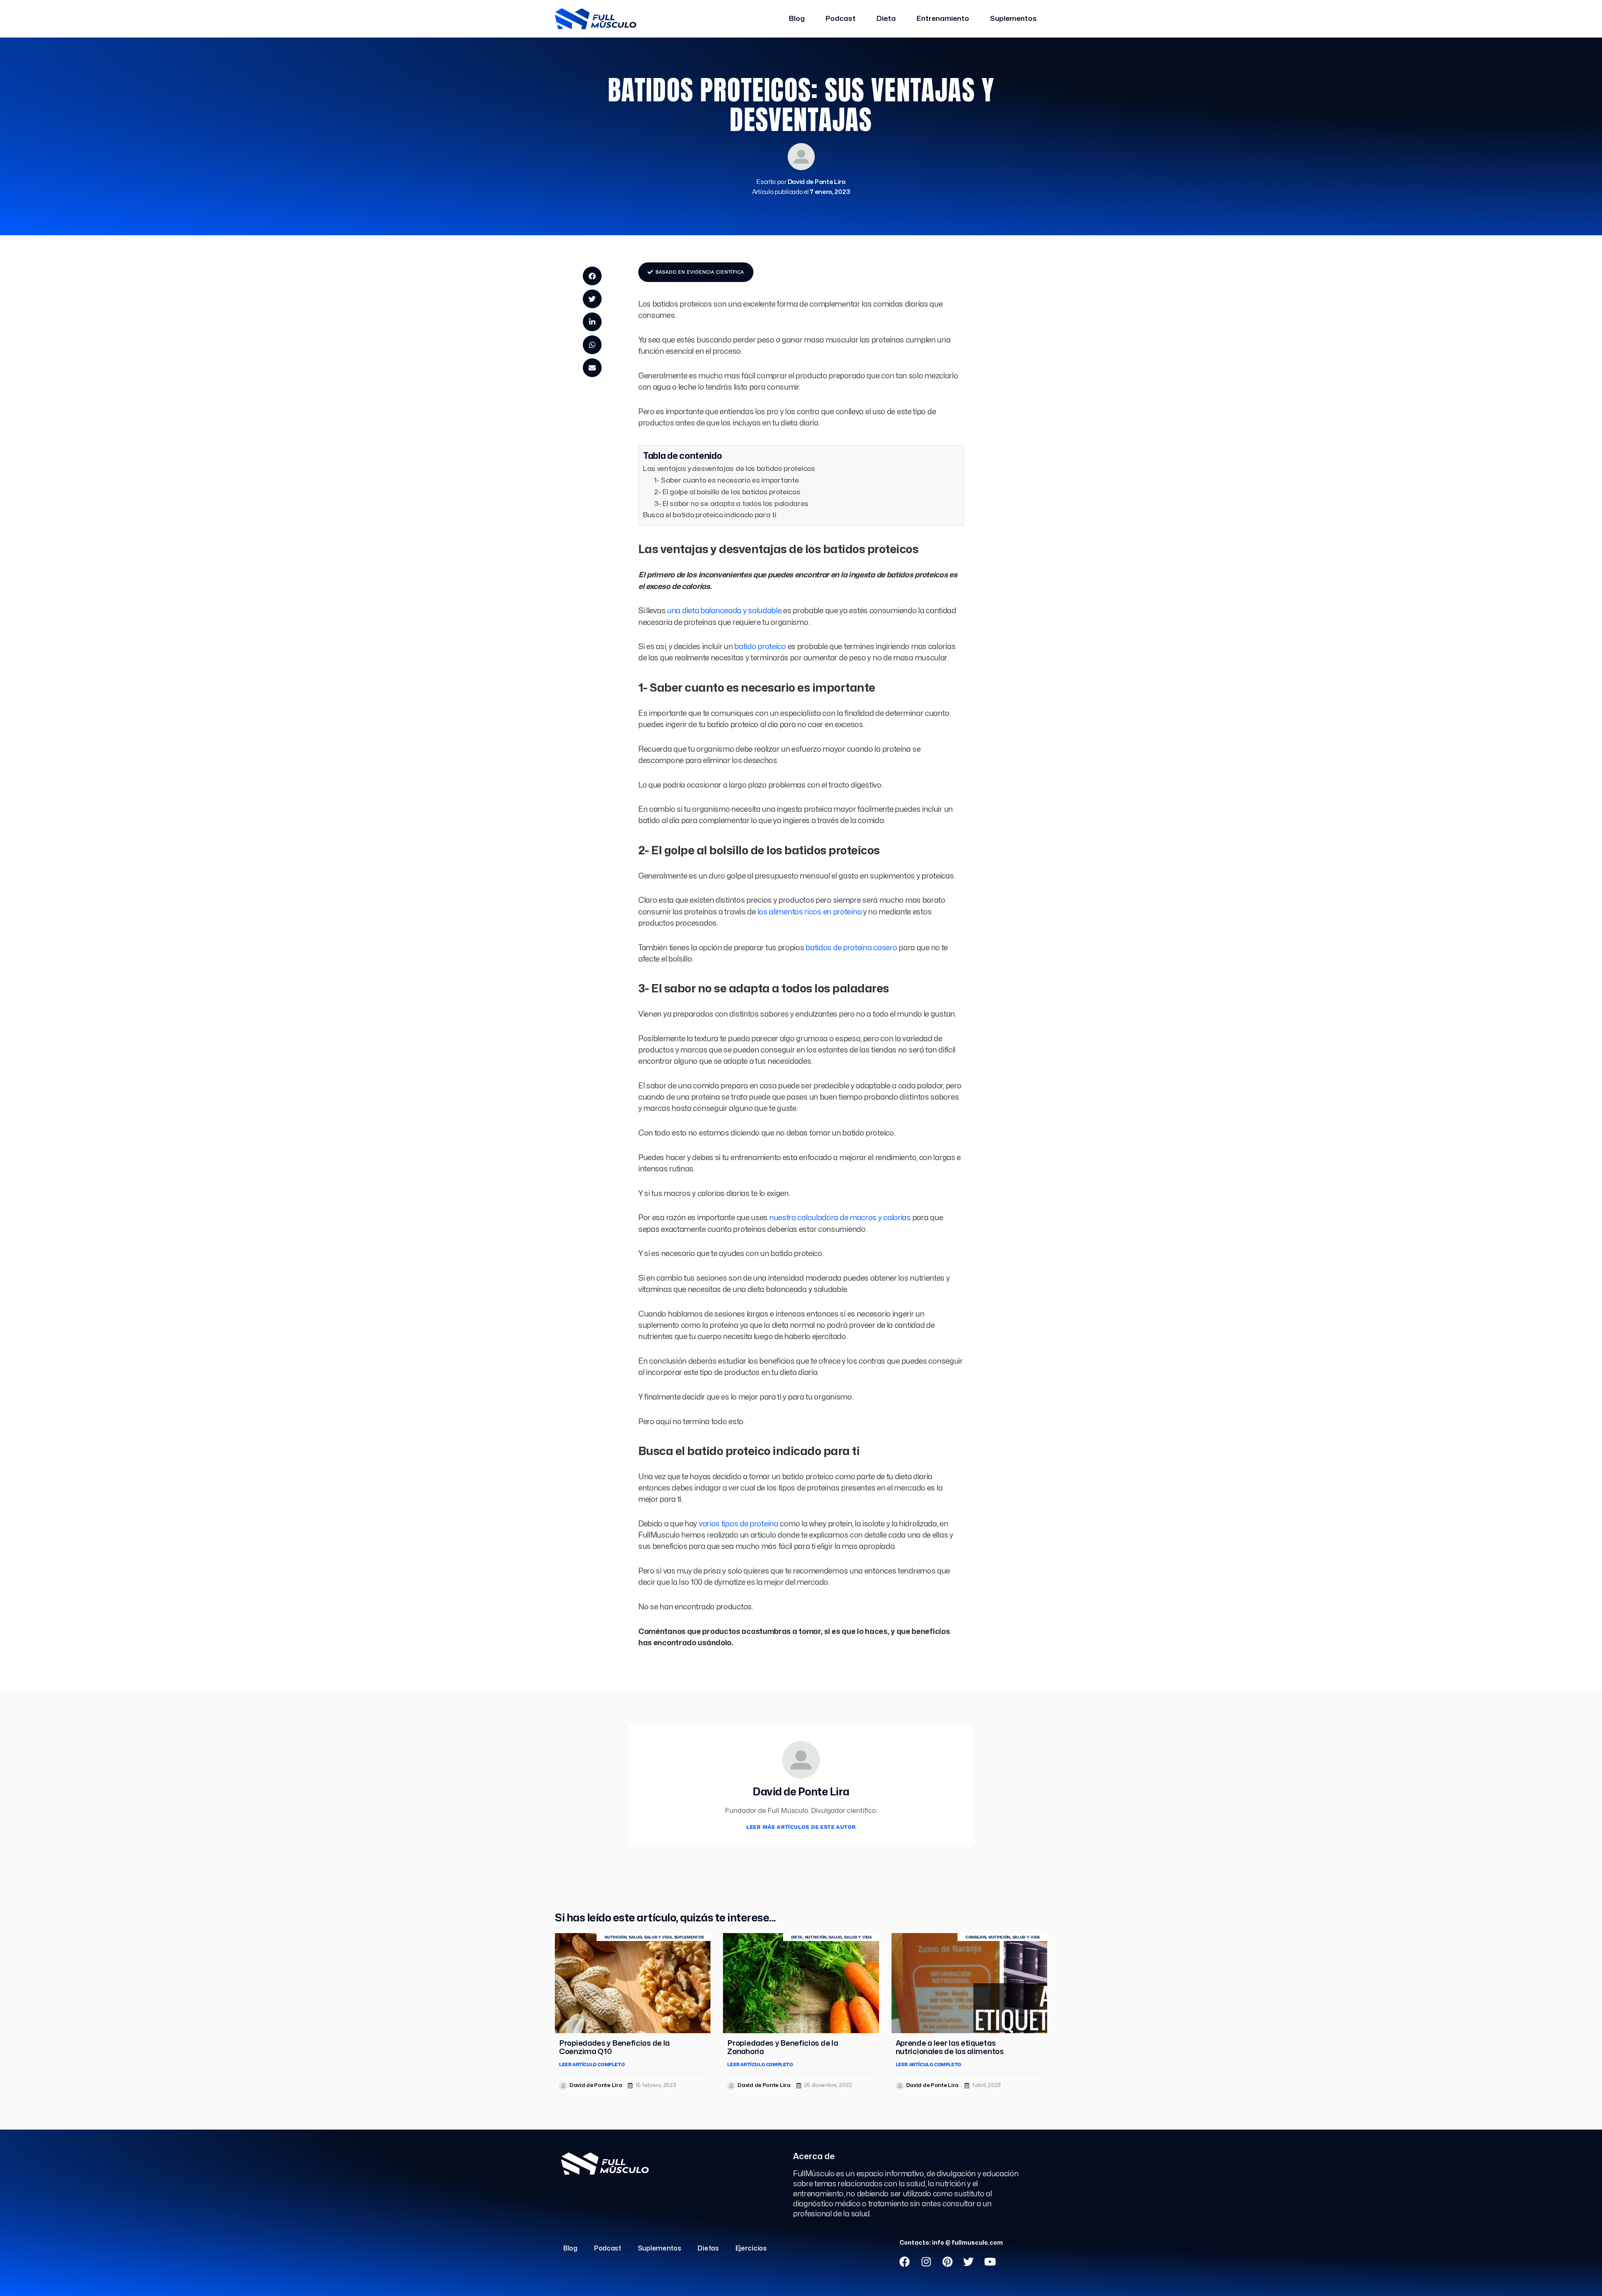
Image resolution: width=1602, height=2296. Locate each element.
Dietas (708, 2248)
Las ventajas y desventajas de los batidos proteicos (729, 469)
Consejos (976, 1937)
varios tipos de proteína (739, 1524)
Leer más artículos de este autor (801, 1827)
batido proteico (760, 647)
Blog (797, 19)
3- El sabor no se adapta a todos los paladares (731, 504)
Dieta (886, 19)
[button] (592, 276)
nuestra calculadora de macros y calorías (840, 1218)
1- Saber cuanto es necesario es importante (726, 480)
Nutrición (615, 1937)
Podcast (841, 19)
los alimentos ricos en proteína (810, 912)
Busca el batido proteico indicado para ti (710, 515)
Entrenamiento (943, 19)
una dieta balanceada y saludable (724, 611)
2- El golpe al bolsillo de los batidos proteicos (727, 492)
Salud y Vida (658, 1937)
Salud (635, 1937)
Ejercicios (751, 2248)
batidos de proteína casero (851, 948)
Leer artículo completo (592, 2064)
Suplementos (1013, 19)
